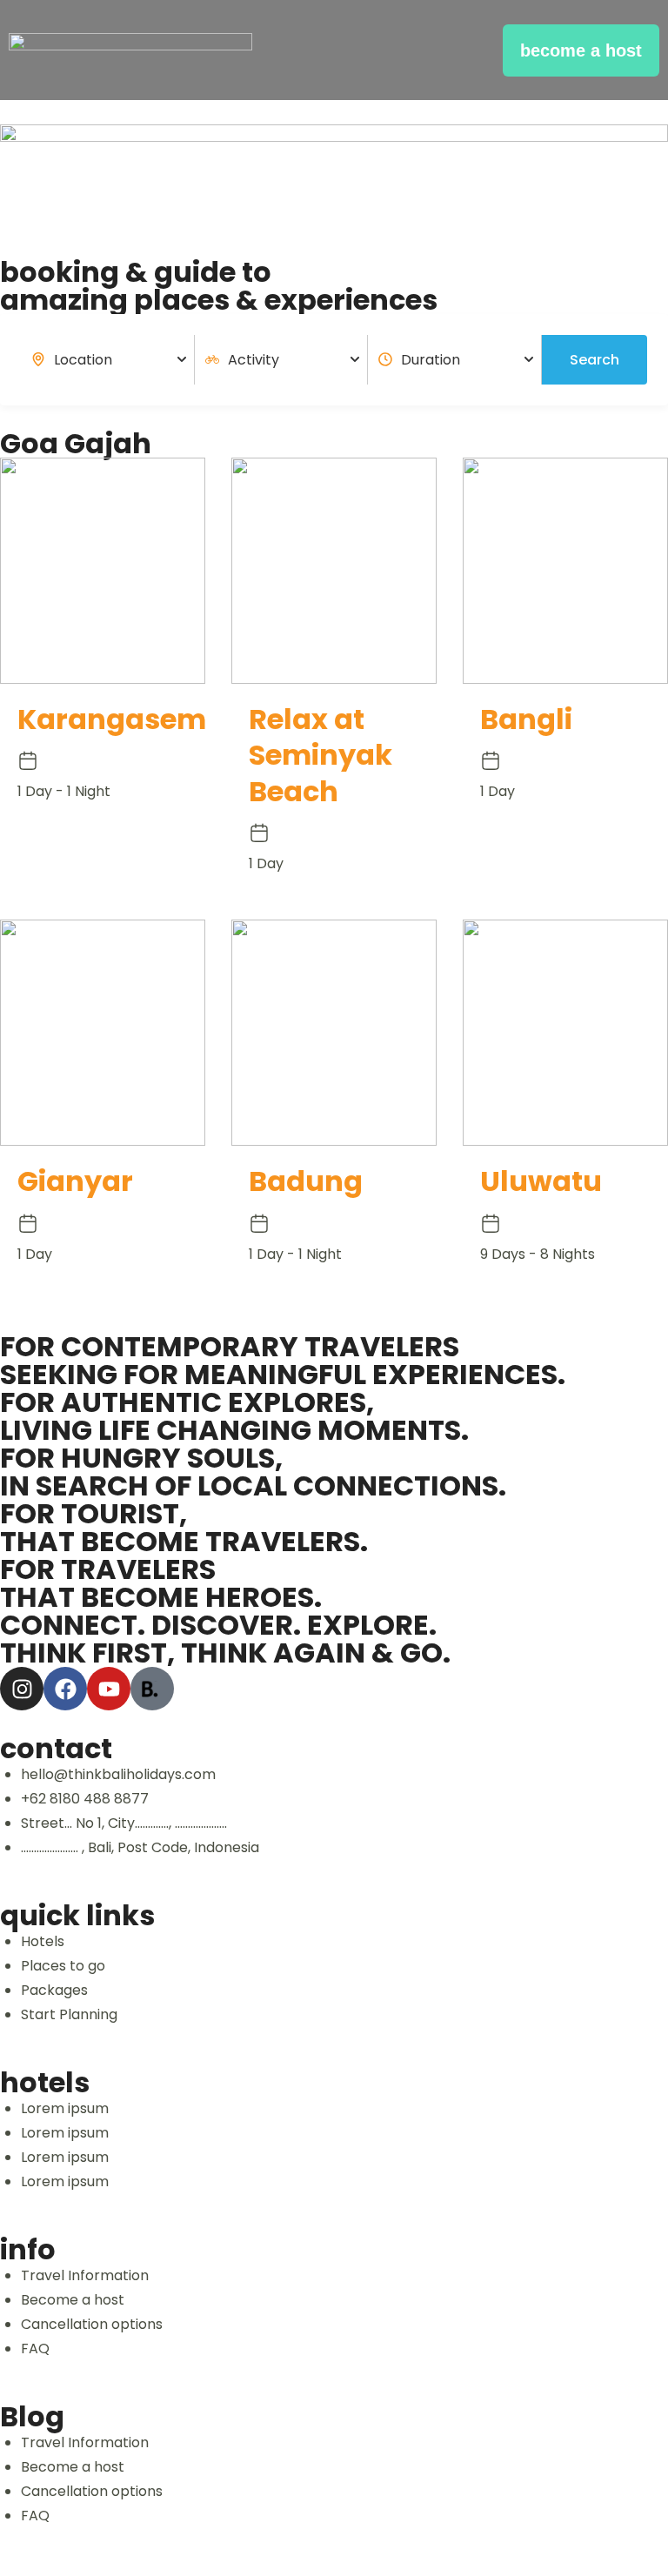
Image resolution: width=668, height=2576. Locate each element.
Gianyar (75, 1181)
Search (595, 360)
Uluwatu (541, 1181)
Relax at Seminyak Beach (321, 755)
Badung (306, 1181)
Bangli (526, 719)
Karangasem (112, 719)
